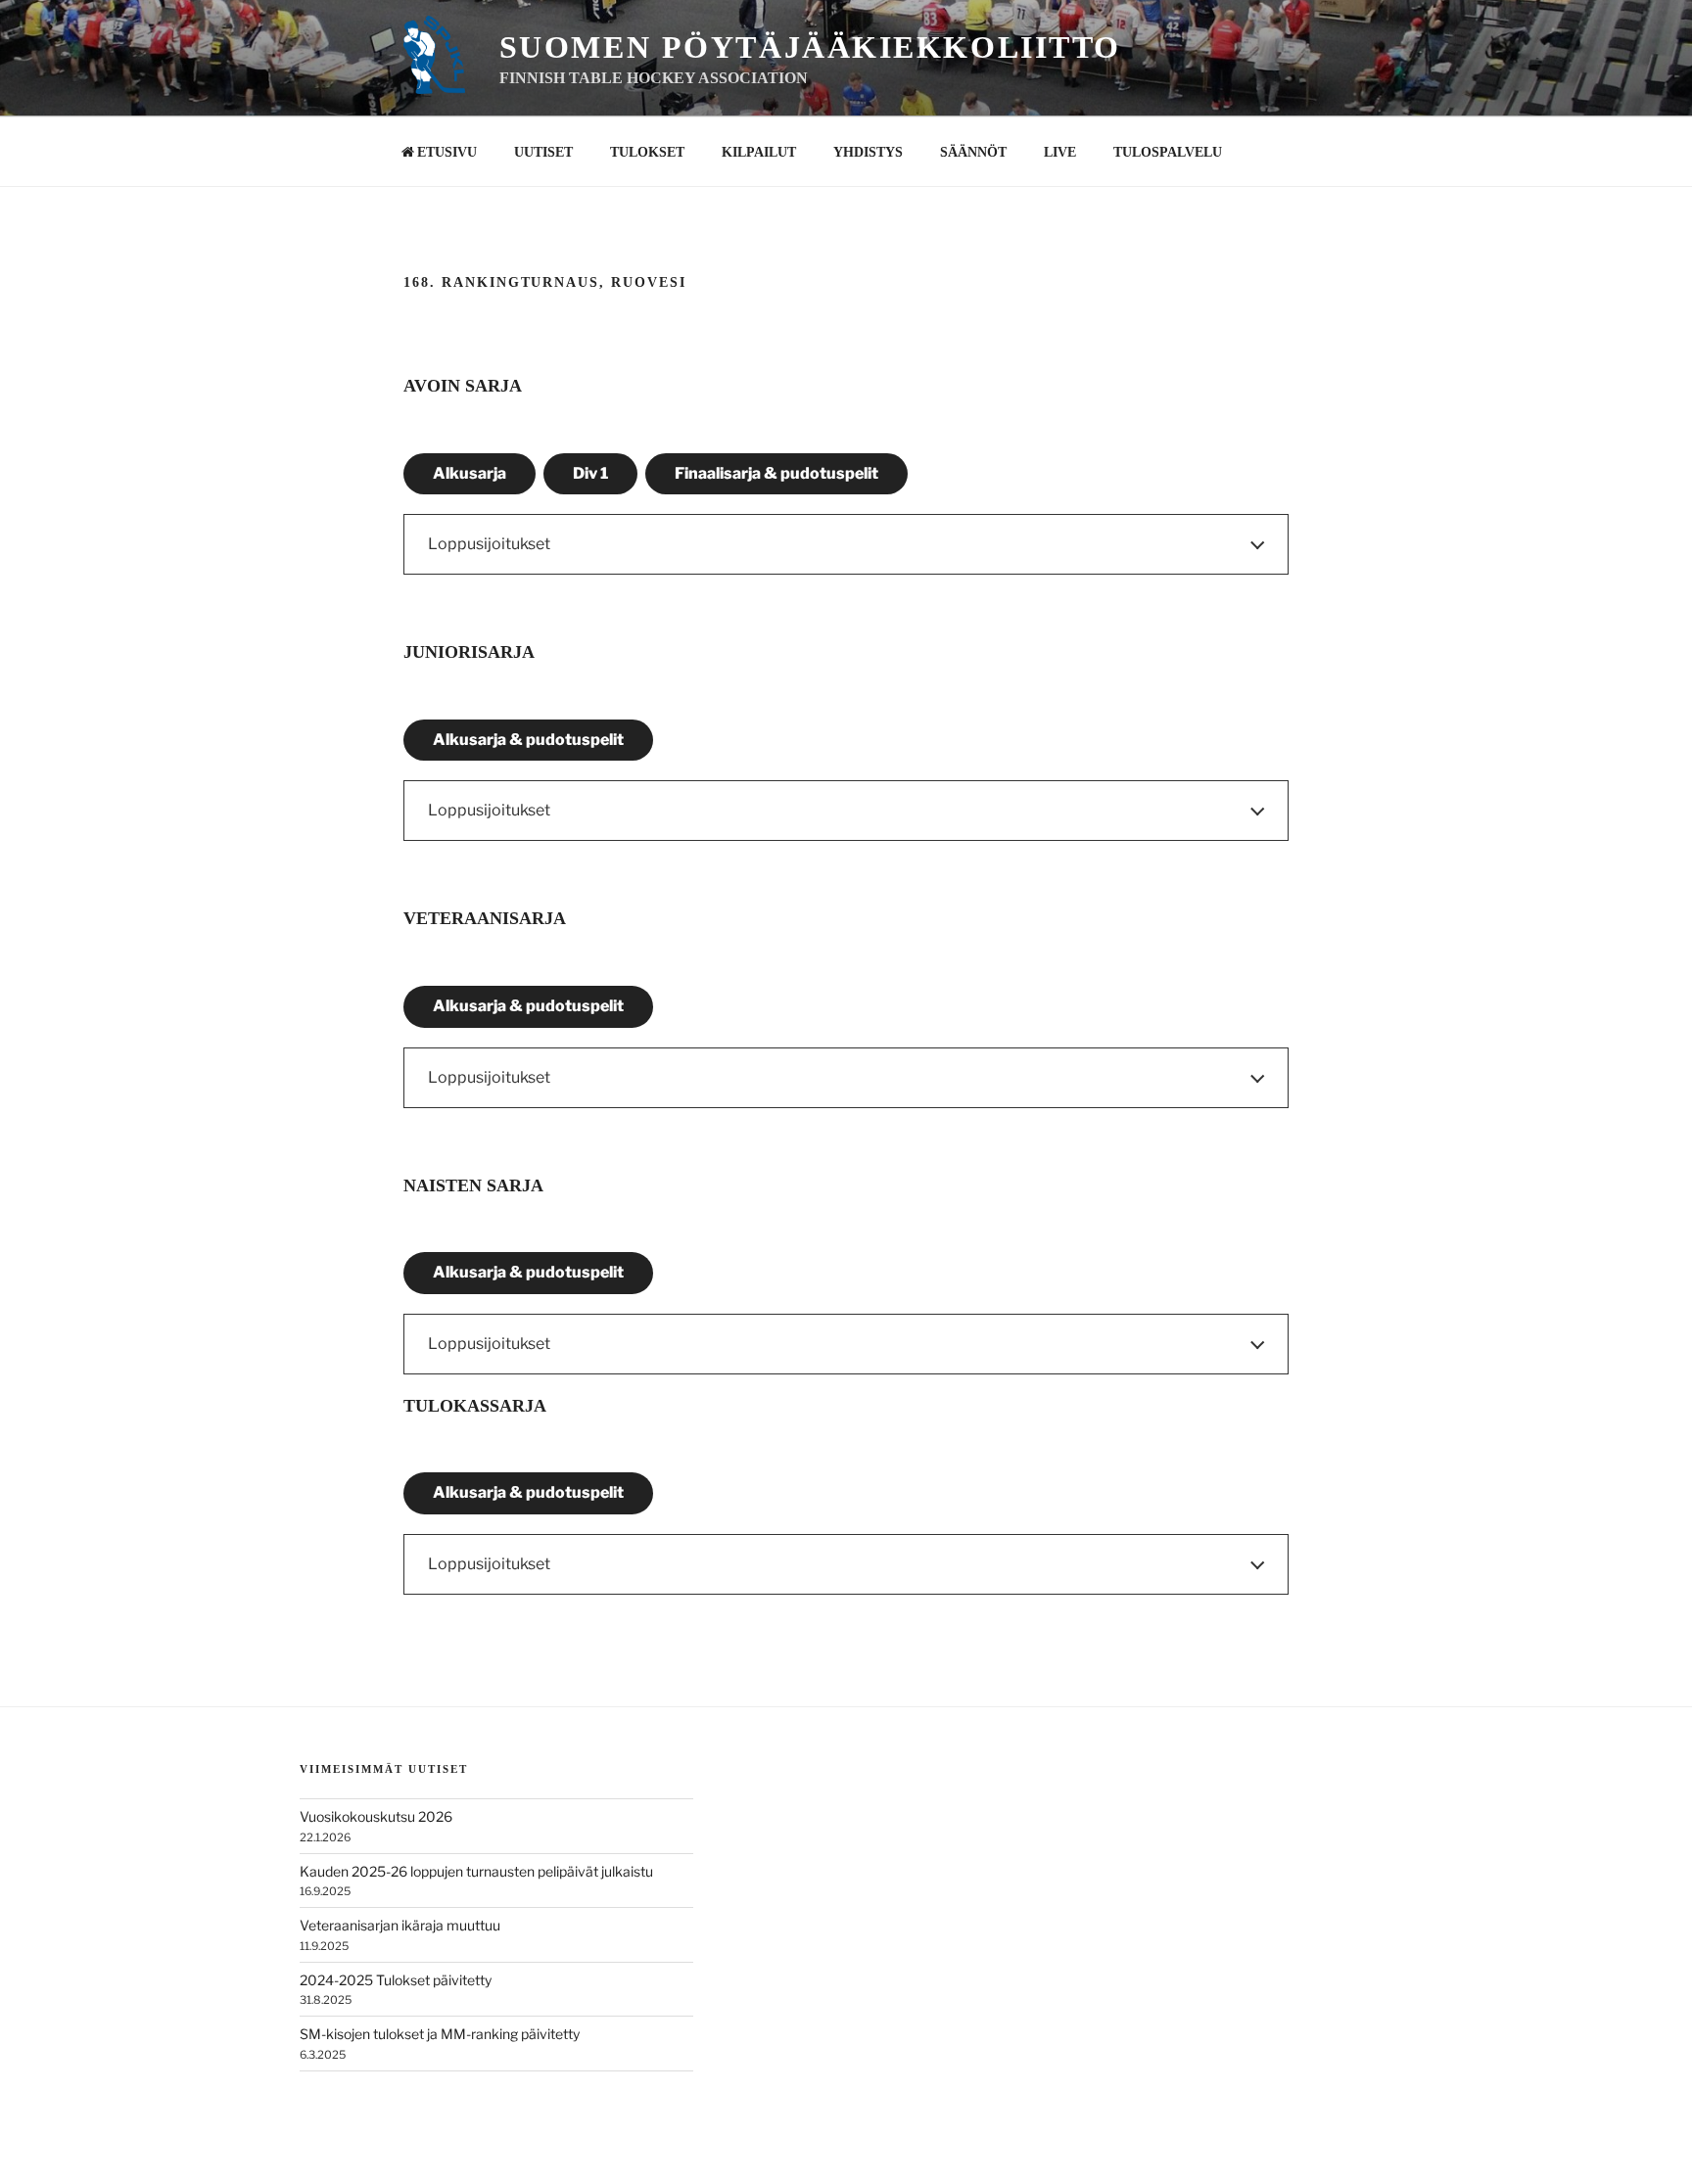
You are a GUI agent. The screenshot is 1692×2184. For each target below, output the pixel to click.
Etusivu (447, 152)
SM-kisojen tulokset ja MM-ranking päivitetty (440, 2034)
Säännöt (973, 152)
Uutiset (543, 152)
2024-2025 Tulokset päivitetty (396, 1980)
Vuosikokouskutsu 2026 (376, 1816)
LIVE (1060, 152)
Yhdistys (868, 152)
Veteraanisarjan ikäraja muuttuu (400, 1925)
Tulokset (647, 152)
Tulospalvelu (1168, 152)
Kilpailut (759, 152)
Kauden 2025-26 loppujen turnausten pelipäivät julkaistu (476, 1871)
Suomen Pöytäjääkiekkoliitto (810, 47)
